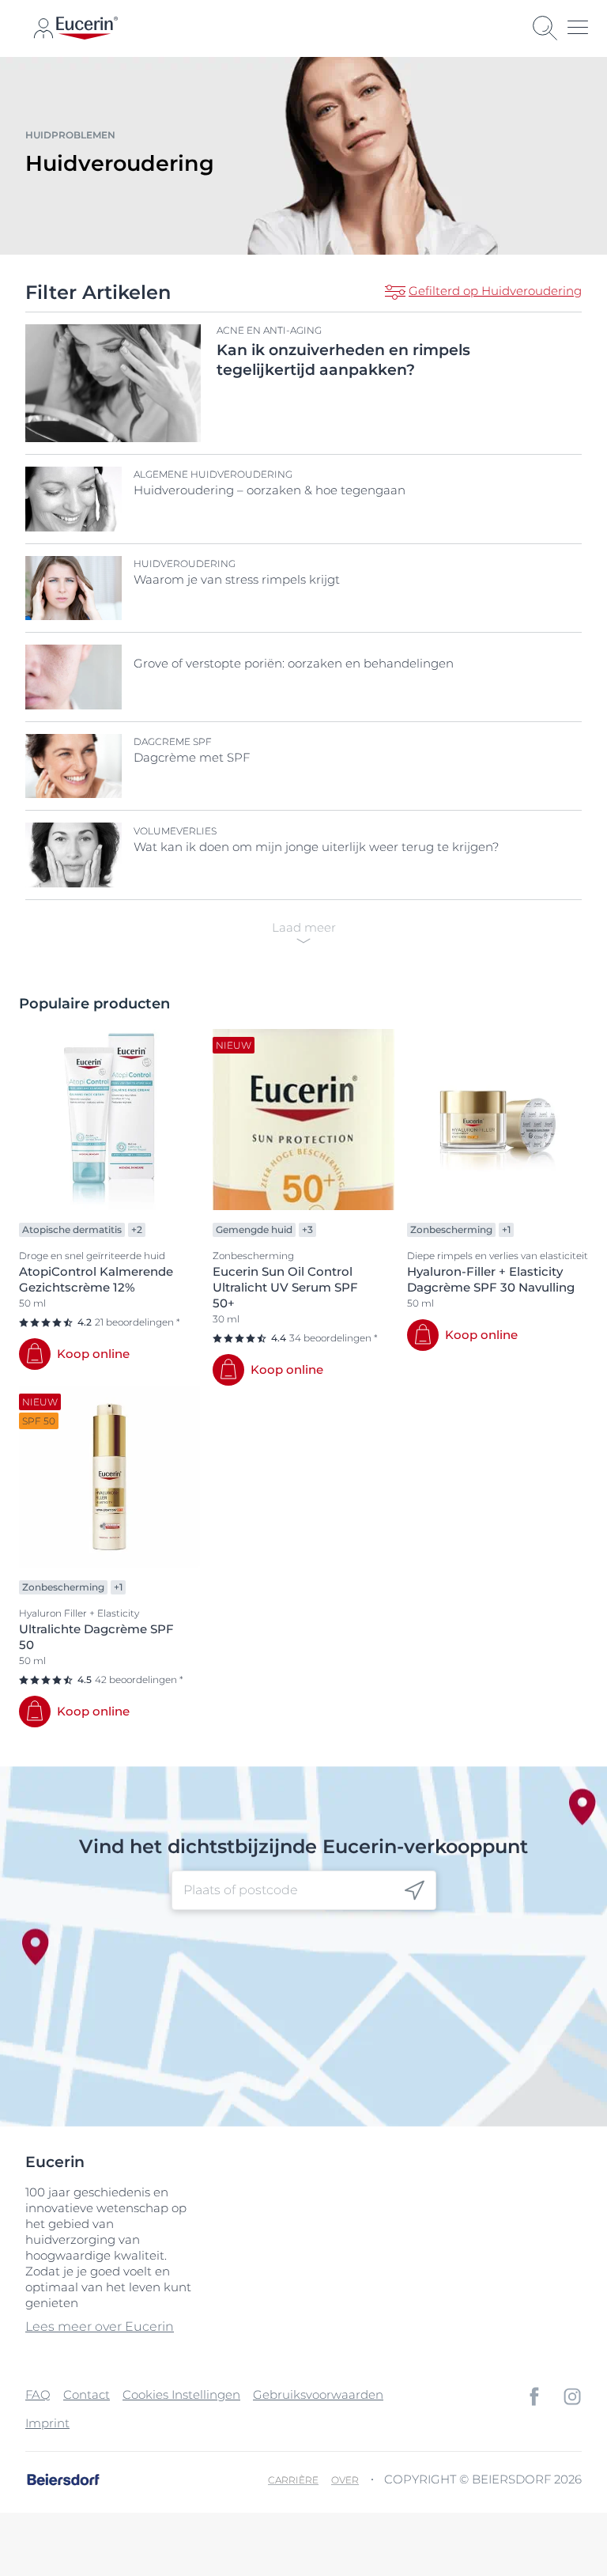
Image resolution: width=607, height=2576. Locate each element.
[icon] (415, 1890)
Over (345, 2480)
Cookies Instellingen (181, 2394)
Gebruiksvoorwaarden (318, 2394)
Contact (87, 2394)
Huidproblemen (70, 135)
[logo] (87, 28)
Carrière (293, 2480)
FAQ (38, 2394)
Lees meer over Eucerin (100, 2326)
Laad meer (304, 927)
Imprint (47, 2423)
